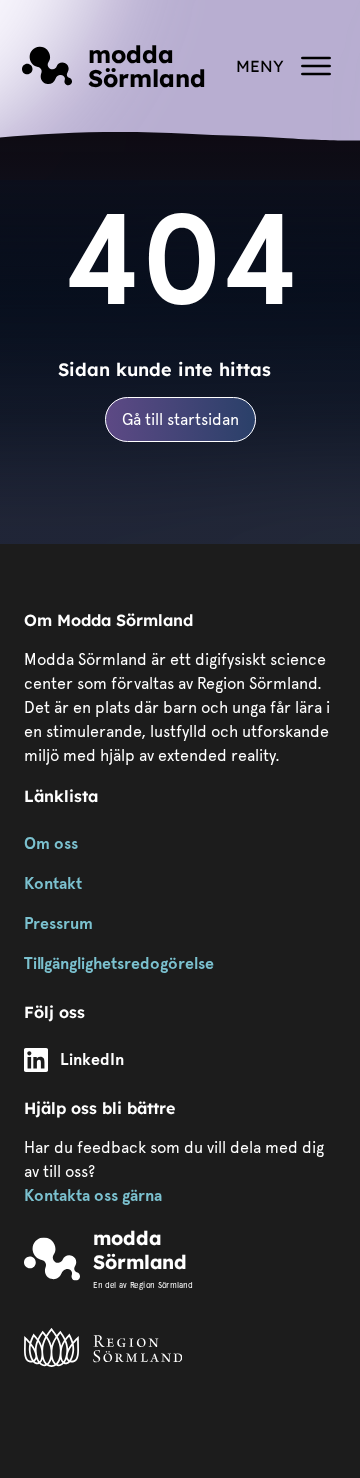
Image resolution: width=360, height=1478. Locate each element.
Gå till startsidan (180, 419)
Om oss (51, 843)
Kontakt (53, 883)
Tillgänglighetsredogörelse (119, 963)
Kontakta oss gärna (93, 1195)
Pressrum (58, 923)
